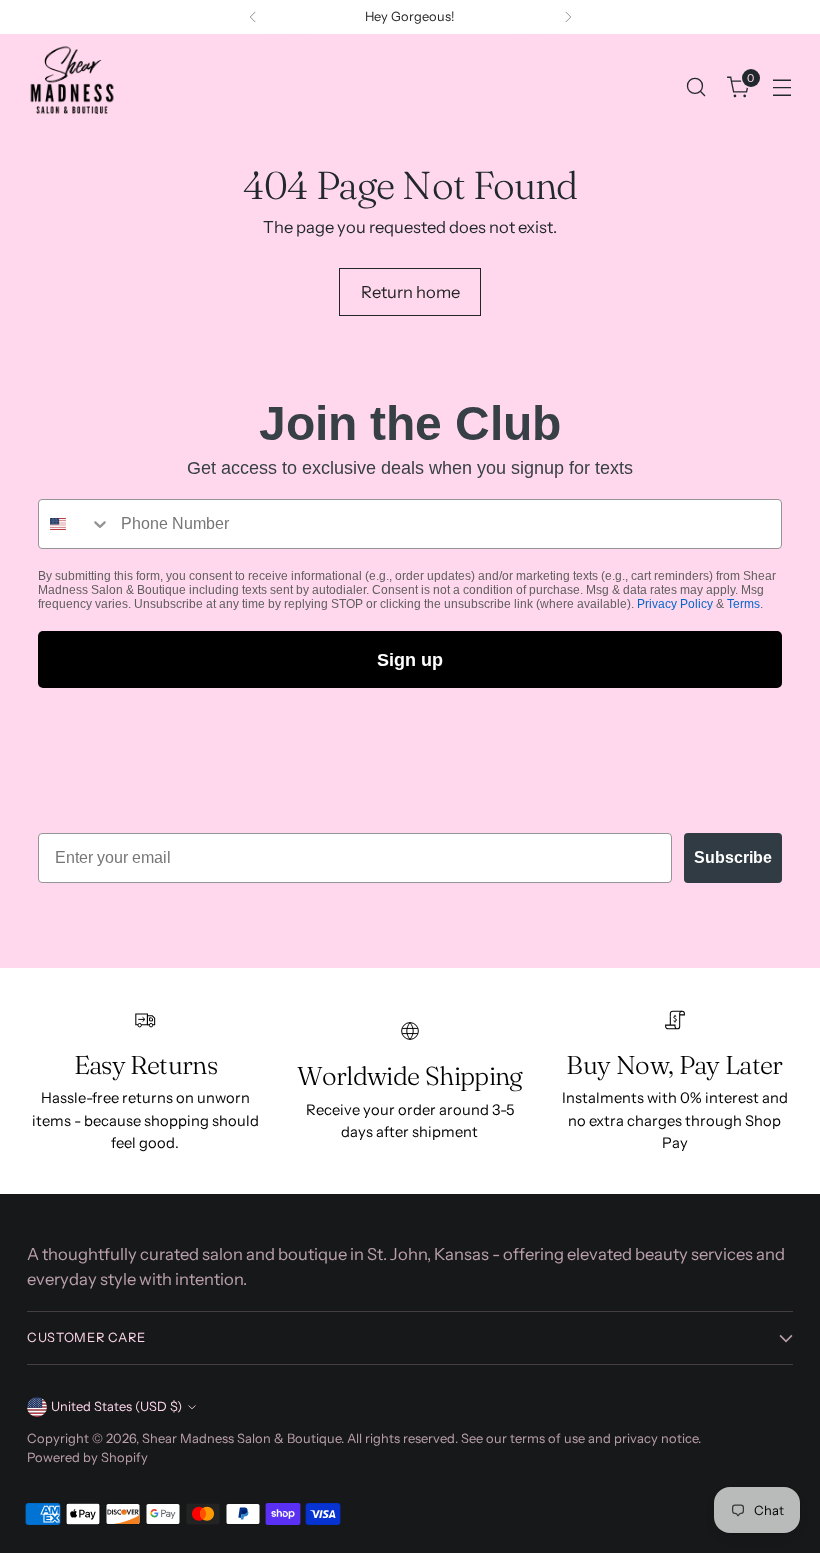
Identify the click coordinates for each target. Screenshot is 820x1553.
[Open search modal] (696, 87)
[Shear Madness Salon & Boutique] (72, 87)
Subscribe (733, 857)
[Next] (568, 17)
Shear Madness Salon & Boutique (241, 1438)
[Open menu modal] (782, 87)
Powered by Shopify (87, 1457)
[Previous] (253, 17)
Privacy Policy (675, 604)
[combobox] (75, 524)
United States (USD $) (116, 1406)
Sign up (410, 660)
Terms (743, 604)
